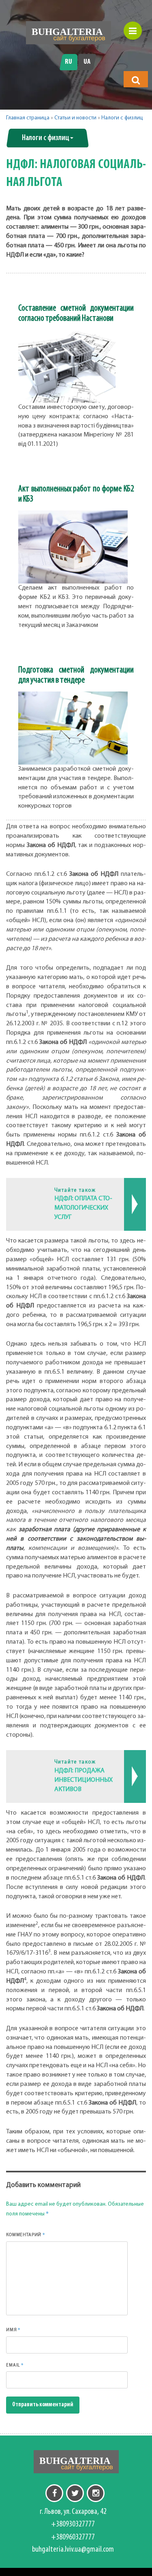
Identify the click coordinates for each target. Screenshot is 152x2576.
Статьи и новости (75, 118)
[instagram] (96, 2493)
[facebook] (54, 2493)
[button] (136, 80)
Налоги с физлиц (122, 118)
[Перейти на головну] (69, 33)
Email (15, 2365)
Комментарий (26, 2235)
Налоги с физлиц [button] (46, 138)
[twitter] (75, 2493)
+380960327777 (73, 2537)
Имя (13, 2330)
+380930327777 (73, 2524)
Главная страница (28, 118)
